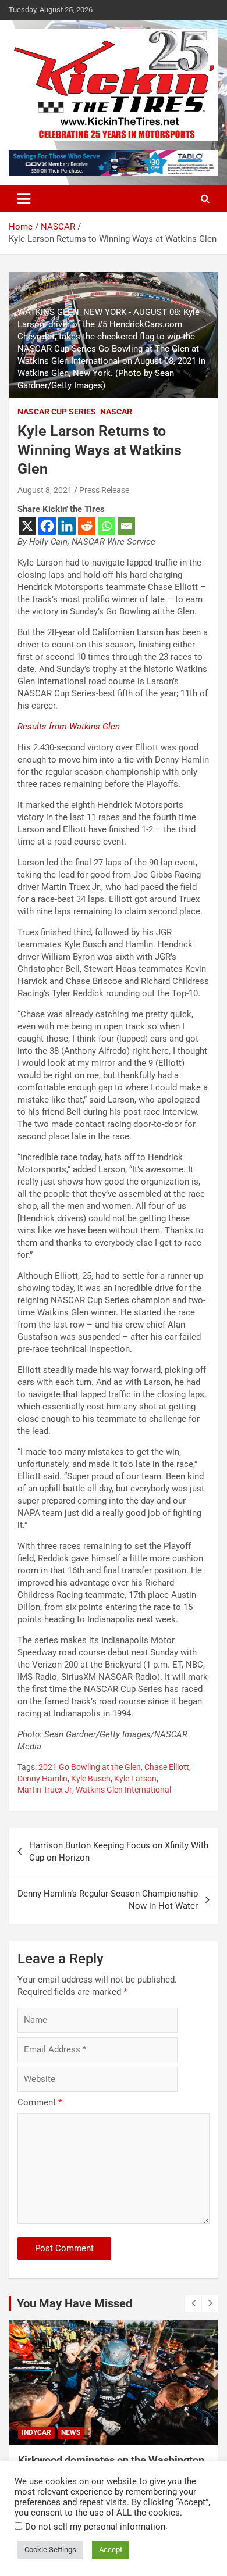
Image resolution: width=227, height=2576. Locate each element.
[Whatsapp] (107, 526)
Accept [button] (111, 2550)
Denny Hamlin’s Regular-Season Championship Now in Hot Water (108, 1900)
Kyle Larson (135, 1779)
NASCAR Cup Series (57, 412)
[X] (27, 526)
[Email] (126, 526)
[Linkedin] (67, 526)
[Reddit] (87, 526)
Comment (40, 2102)
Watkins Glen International (123, 1790)
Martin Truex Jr (45, 1790)
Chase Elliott (167, 1767)
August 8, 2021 (45, 490)
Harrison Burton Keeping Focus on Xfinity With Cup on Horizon (119, 1852)
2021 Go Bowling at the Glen (90, 1767)
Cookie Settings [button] (50, 2550)
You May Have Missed (75, 2303)
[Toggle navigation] (24, 199)
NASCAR (116, 412)
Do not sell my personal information (95, 2527)
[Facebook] (47, 526)
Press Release (104, 490)
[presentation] (193, 2303)
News (71, 2432)
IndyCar (36, 2432)
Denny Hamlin (42, 1779)
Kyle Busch (91, 1779)
